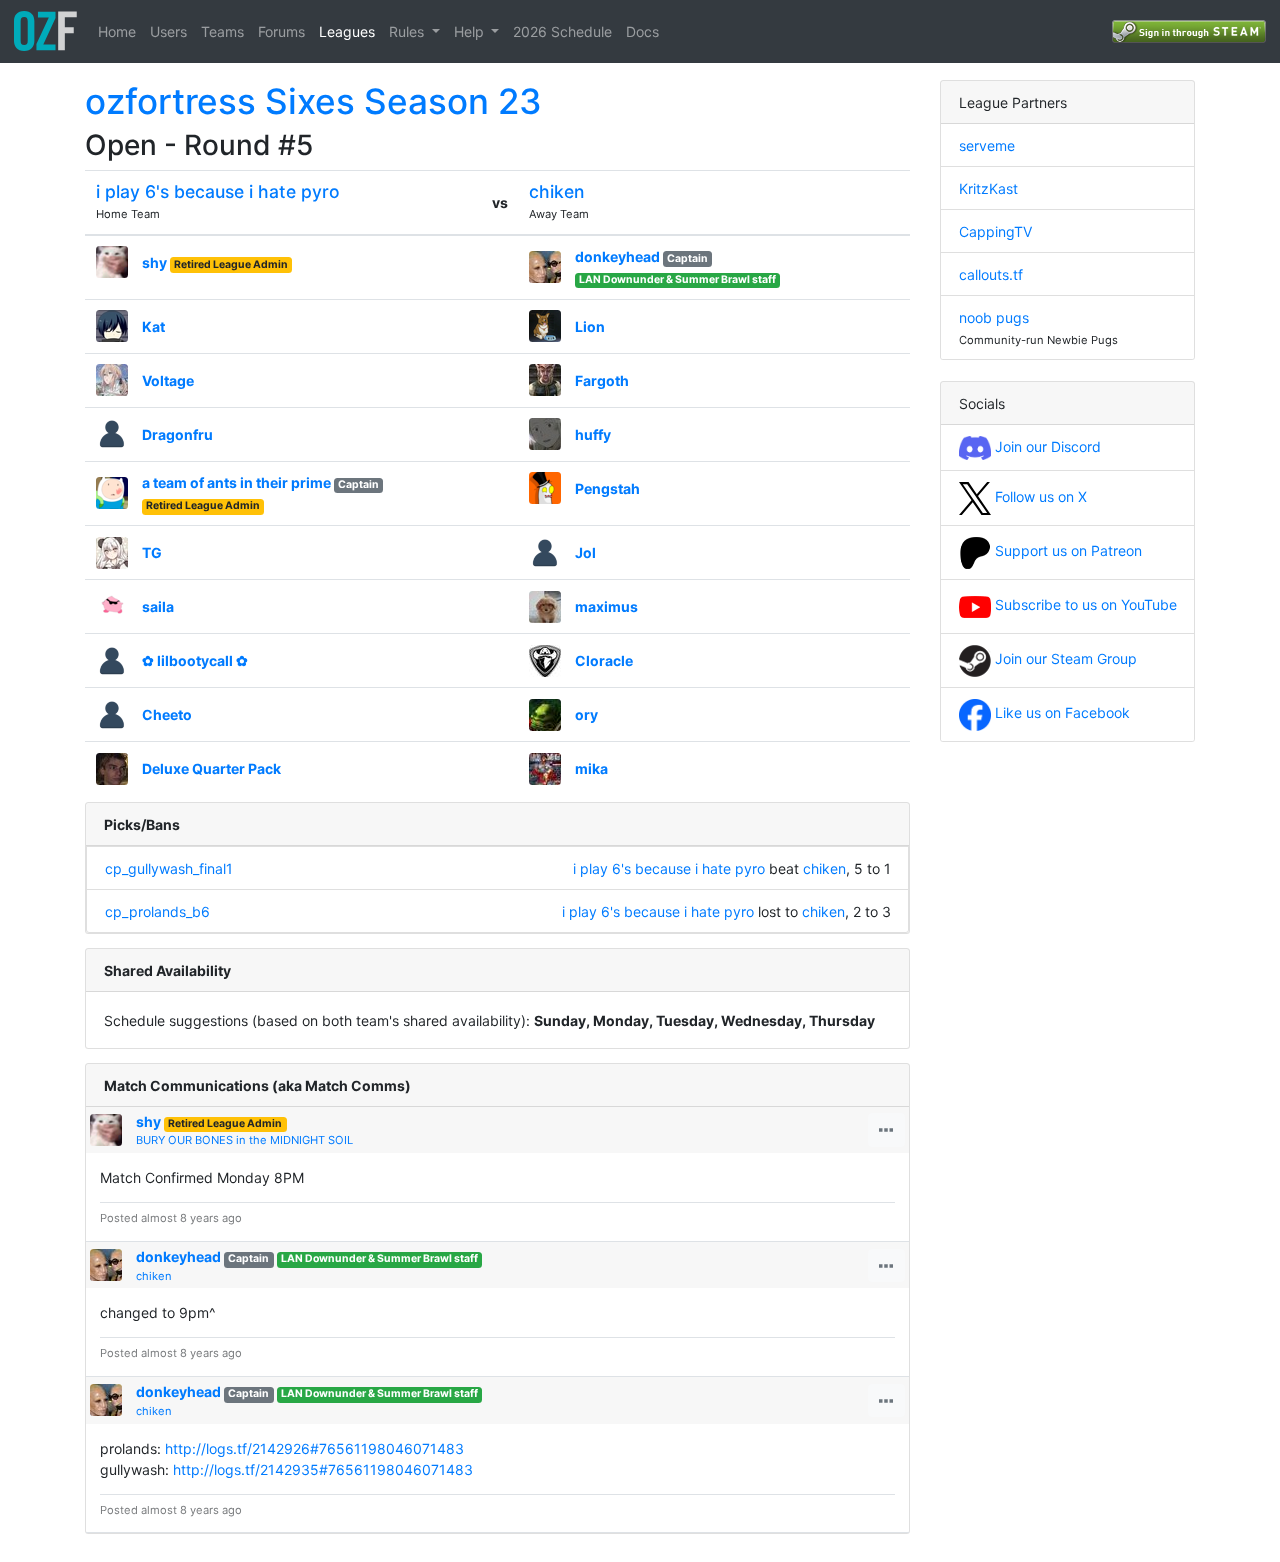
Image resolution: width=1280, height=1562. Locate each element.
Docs (642, 31)
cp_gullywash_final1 (169, 868)
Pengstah (607, 488)
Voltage (168, 380)
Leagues (347, 31)
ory (586, 714)
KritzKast (988, 188)
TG (152, 552)
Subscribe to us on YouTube (1084, 604)
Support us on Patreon (1066, 550)
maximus (606, 606)
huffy (593, 434)
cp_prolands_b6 (157, 911)
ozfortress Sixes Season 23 (313, 101)
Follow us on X (1039, 496)
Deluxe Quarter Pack (211, 768)
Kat (153, 326)
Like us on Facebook (1060, 712)
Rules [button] (408, 31)
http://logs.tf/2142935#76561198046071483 (323, 1469)
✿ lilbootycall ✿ (195, 660)
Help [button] (471, 31)
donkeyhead (617, 256)
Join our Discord (1046, 446)
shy (154, 262)
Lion (590, 326)
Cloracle (604, 660)
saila (158, 606)
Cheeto (167, 714)
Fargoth (602, 380)
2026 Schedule (562, 31)
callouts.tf (991, 274)
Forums (281, 31)
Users (168, 31)
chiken (556, 191)
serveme (987, 145)
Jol (585, 552)
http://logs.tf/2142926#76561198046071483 (314, 1448)
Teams (222, 31)
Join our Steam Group (1064, 658)
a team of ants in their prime (236, 482)
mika (591, 768)
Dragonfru (177, 434)
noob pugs (994, 317)
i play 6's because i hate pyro (218, 191)
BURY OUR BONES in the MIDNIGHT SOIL (244, 1140)
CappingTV (995, 231)
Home (117, 31)
